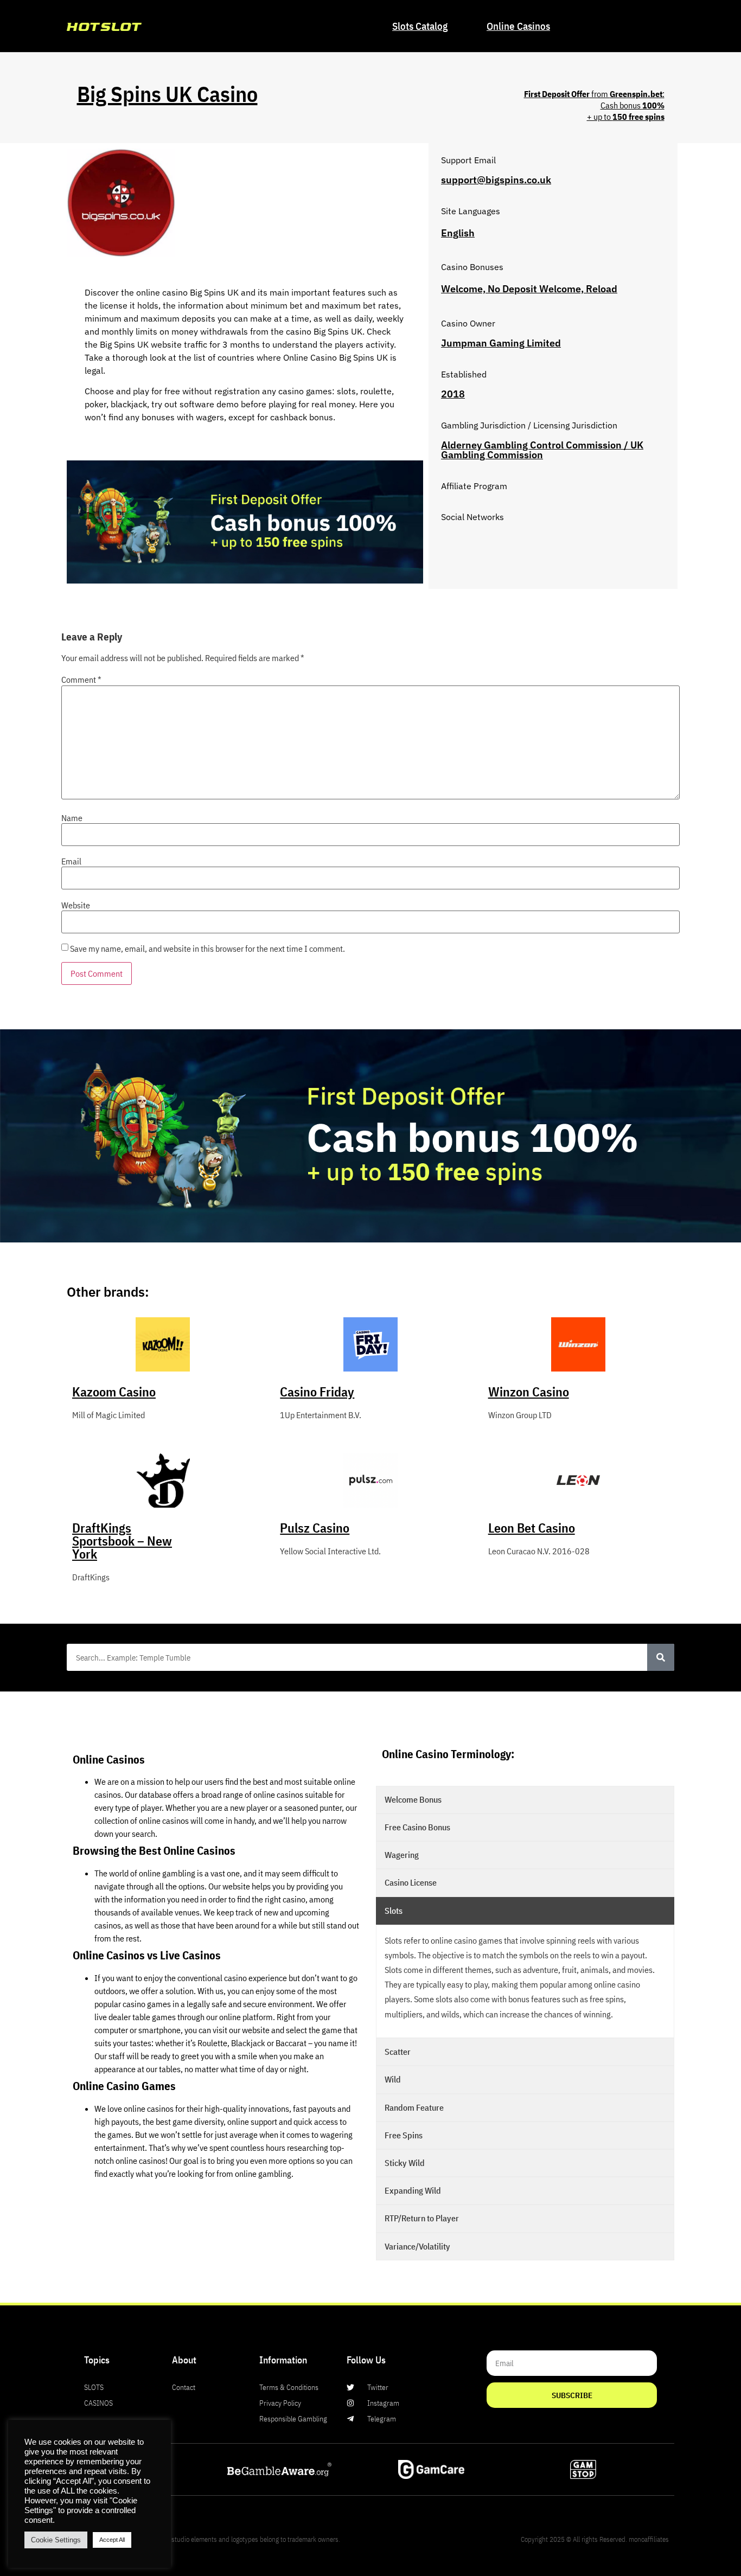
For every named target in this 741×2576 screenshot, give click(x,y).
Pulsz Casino (315, 1528)
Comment (81, 680)
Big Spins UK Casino (167, 94)
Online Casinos (518, 26)
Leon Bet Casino (532, 1528)
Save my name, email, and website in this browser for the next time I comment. (207, 949)
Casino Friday (317, 1392)
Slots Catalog (420, 26)
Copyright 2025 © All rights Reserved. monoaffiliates (595, 2539)
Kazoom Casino (114, 1392)
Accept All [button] (112, 2540)
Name (72, 818)
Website (76, 905)
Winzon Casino (529, 1392)
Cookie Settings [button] (56, 2540)
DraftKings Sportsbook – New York (122, 1541)
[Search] (661, 1657)
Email (71, 861)
